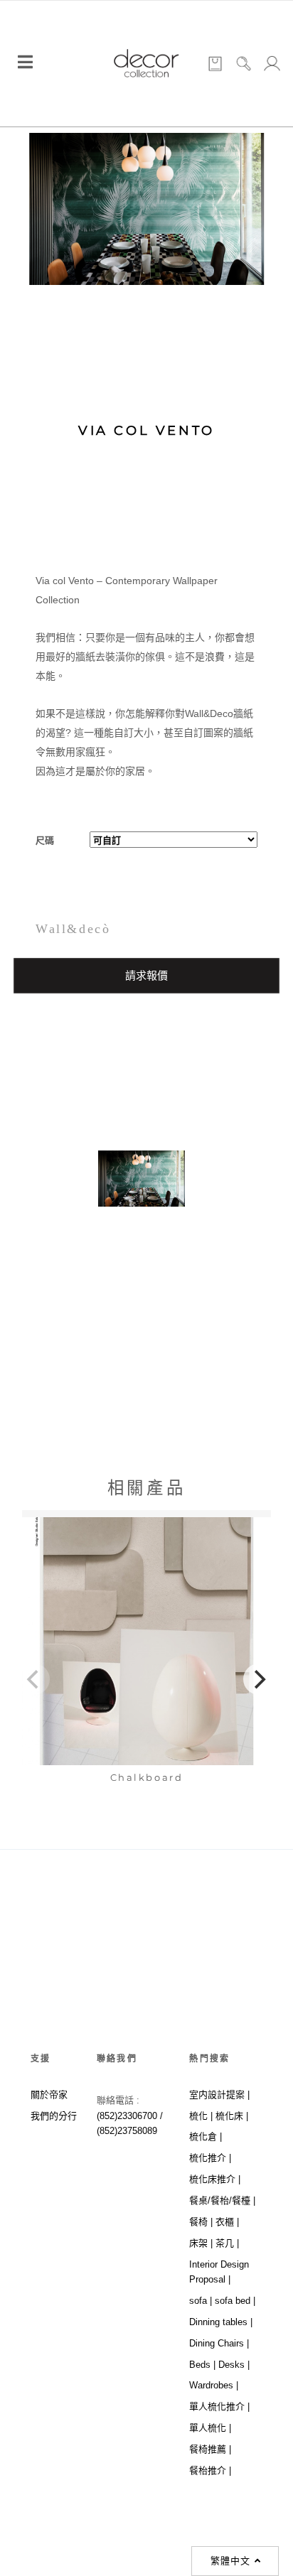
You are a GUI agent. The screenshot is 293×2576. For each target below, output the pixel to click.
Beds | (202, 2365)
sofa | (201, 2301)
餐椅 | (201, 2222)
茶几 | (227, 2243)
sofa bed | (235, 2301)
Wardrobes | (214, 2385)
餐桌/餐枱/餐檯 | (222, 2200)
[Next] (259, 1679)
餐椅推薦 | (210, 2449)
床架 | (201, 2243)
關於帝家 (49, 2095)
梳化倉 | (206, 2136)
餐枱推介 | (210, 2470)
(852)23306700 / (130, 2116)
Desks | (234, 2365)
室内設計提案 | (219, 2095)
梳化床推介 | (215, 2179)
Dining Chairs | (219, 2343)
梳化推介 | (210, 2158)
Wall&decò (73, 929)
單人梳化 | (210, 2428)
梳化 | (201, 2116)
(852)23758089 (128, 2131)
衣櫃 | (227, 2222)
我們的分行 (54, 2116)
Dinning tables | (221, 2322)
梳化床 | (232, 2116)
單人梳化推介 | (219, 2407)
